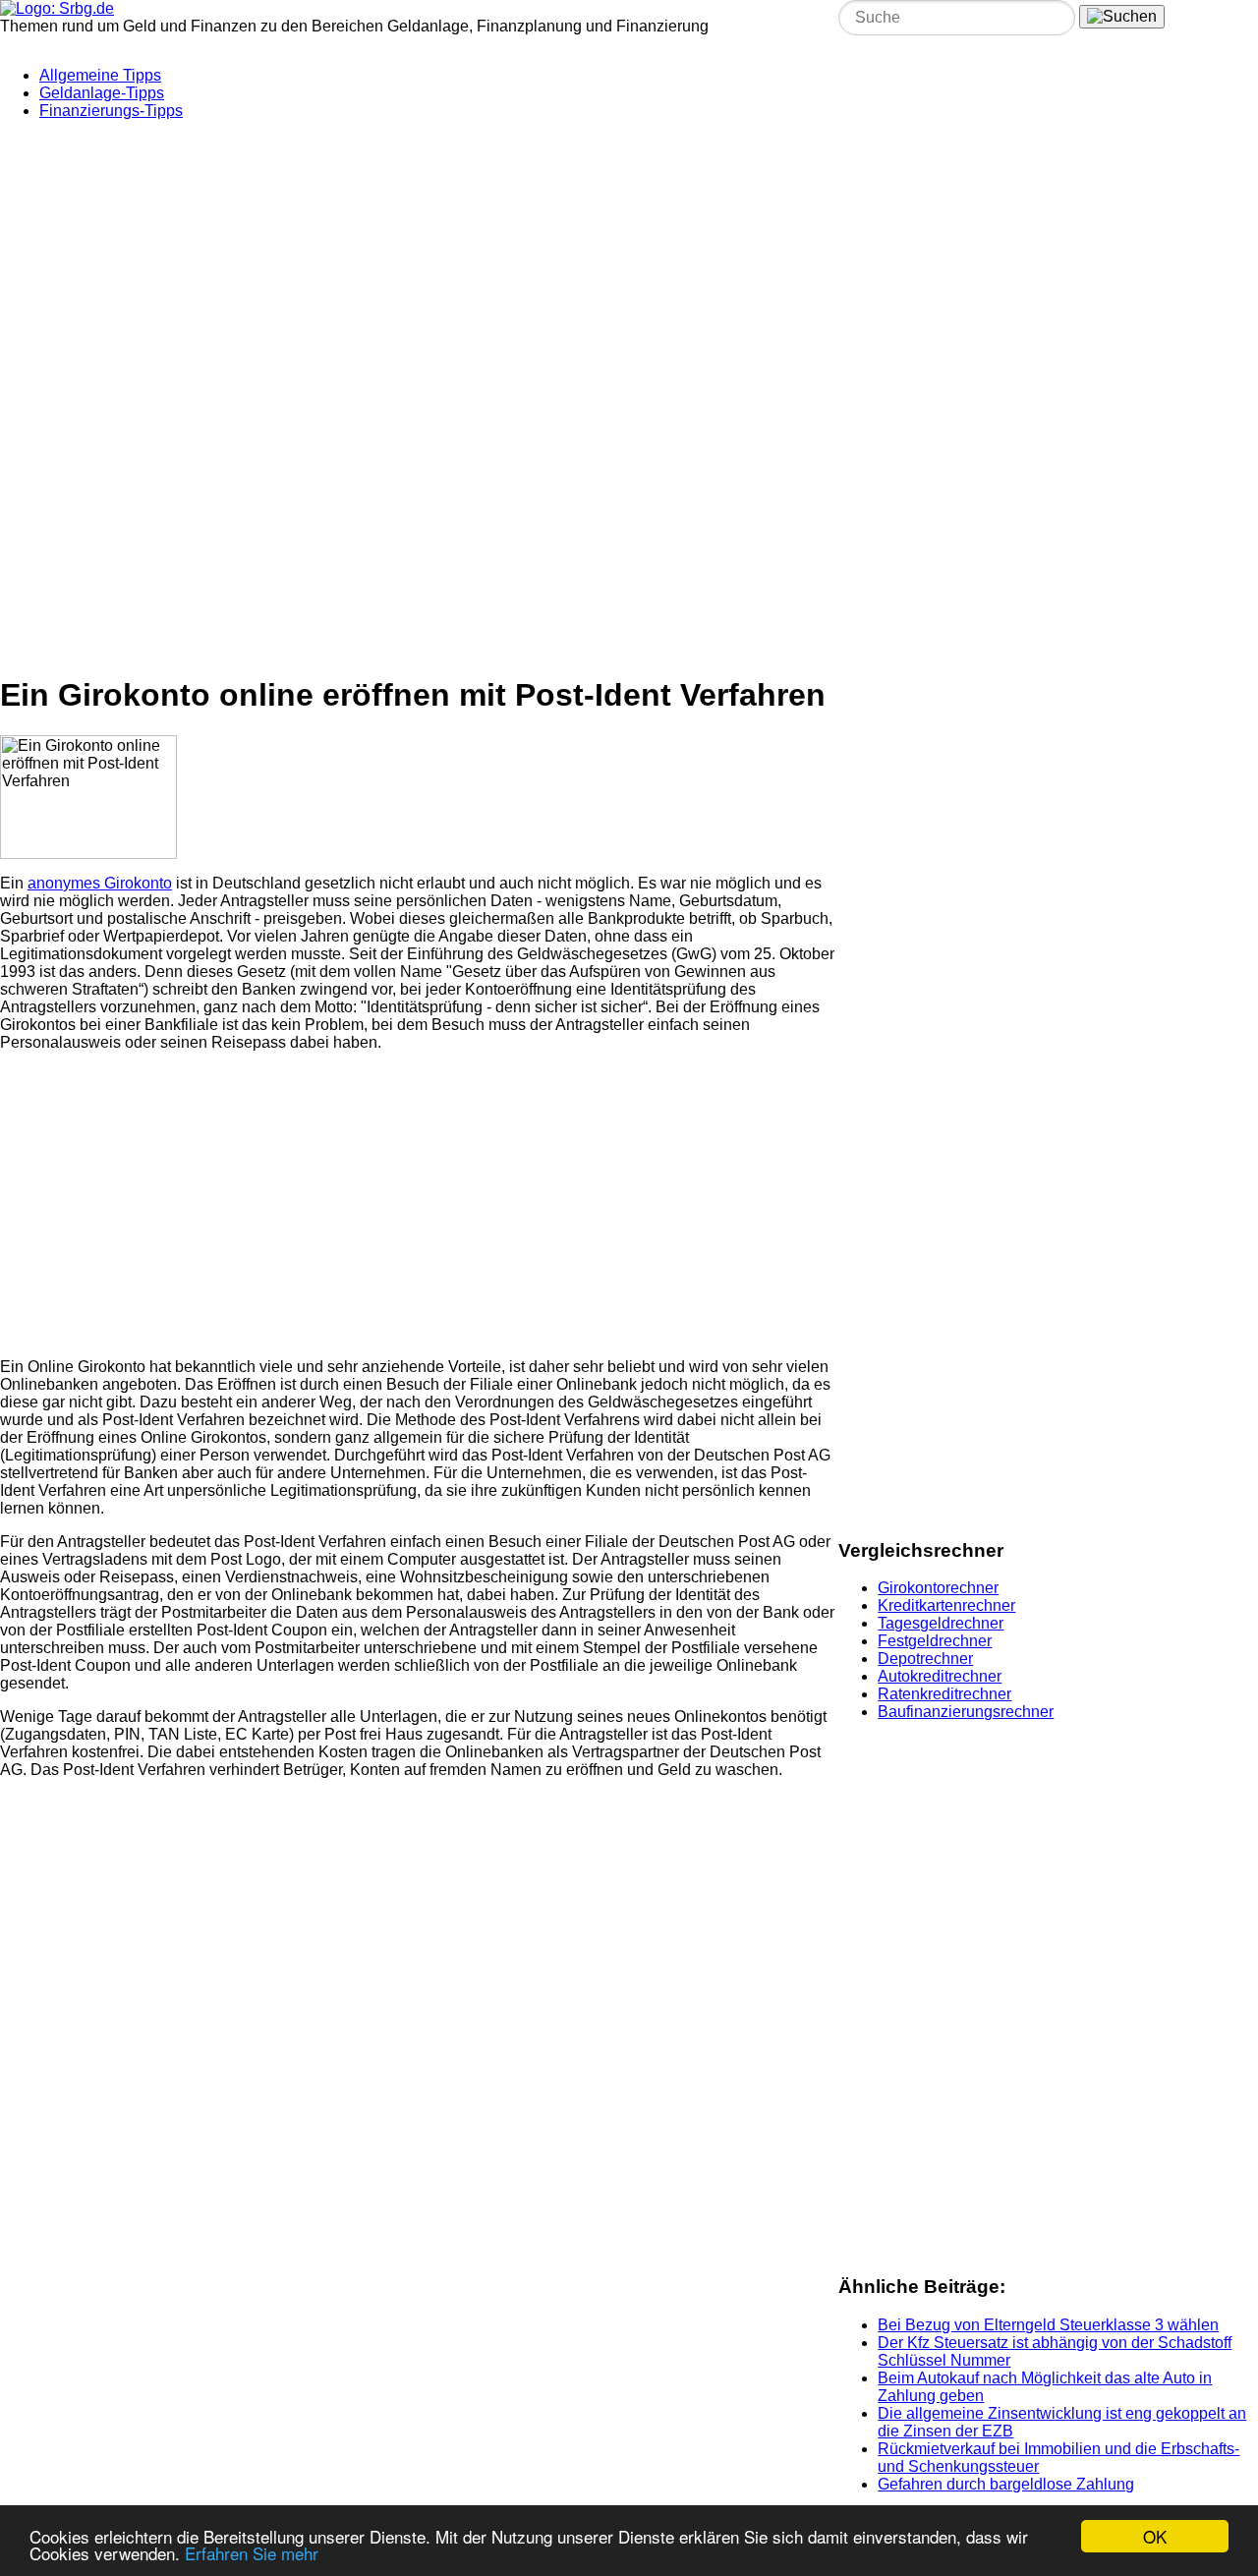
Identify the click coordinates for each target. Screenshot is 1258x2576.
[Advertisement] (477, 258)
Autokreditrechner (940, 1676)
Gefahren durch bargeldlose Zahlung (1006, 2484)
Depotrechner (925, 1659)
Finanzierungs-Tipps (111, 111)
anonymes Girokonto (100, 883)
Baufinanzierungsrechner (966, 1712)
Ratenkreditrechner (944, 1694)
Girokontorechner (938, 1588)
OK (1155, 2536)
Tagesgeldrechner (941, 1623)
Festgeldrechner (935, 1641)
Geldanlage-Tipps (102, 93)
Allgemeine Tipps (100, 75)
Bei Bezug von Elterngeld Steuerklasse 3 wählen (1048, 2325)
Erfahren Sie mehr (252, 2553)
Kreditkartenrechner (946, 1605)
